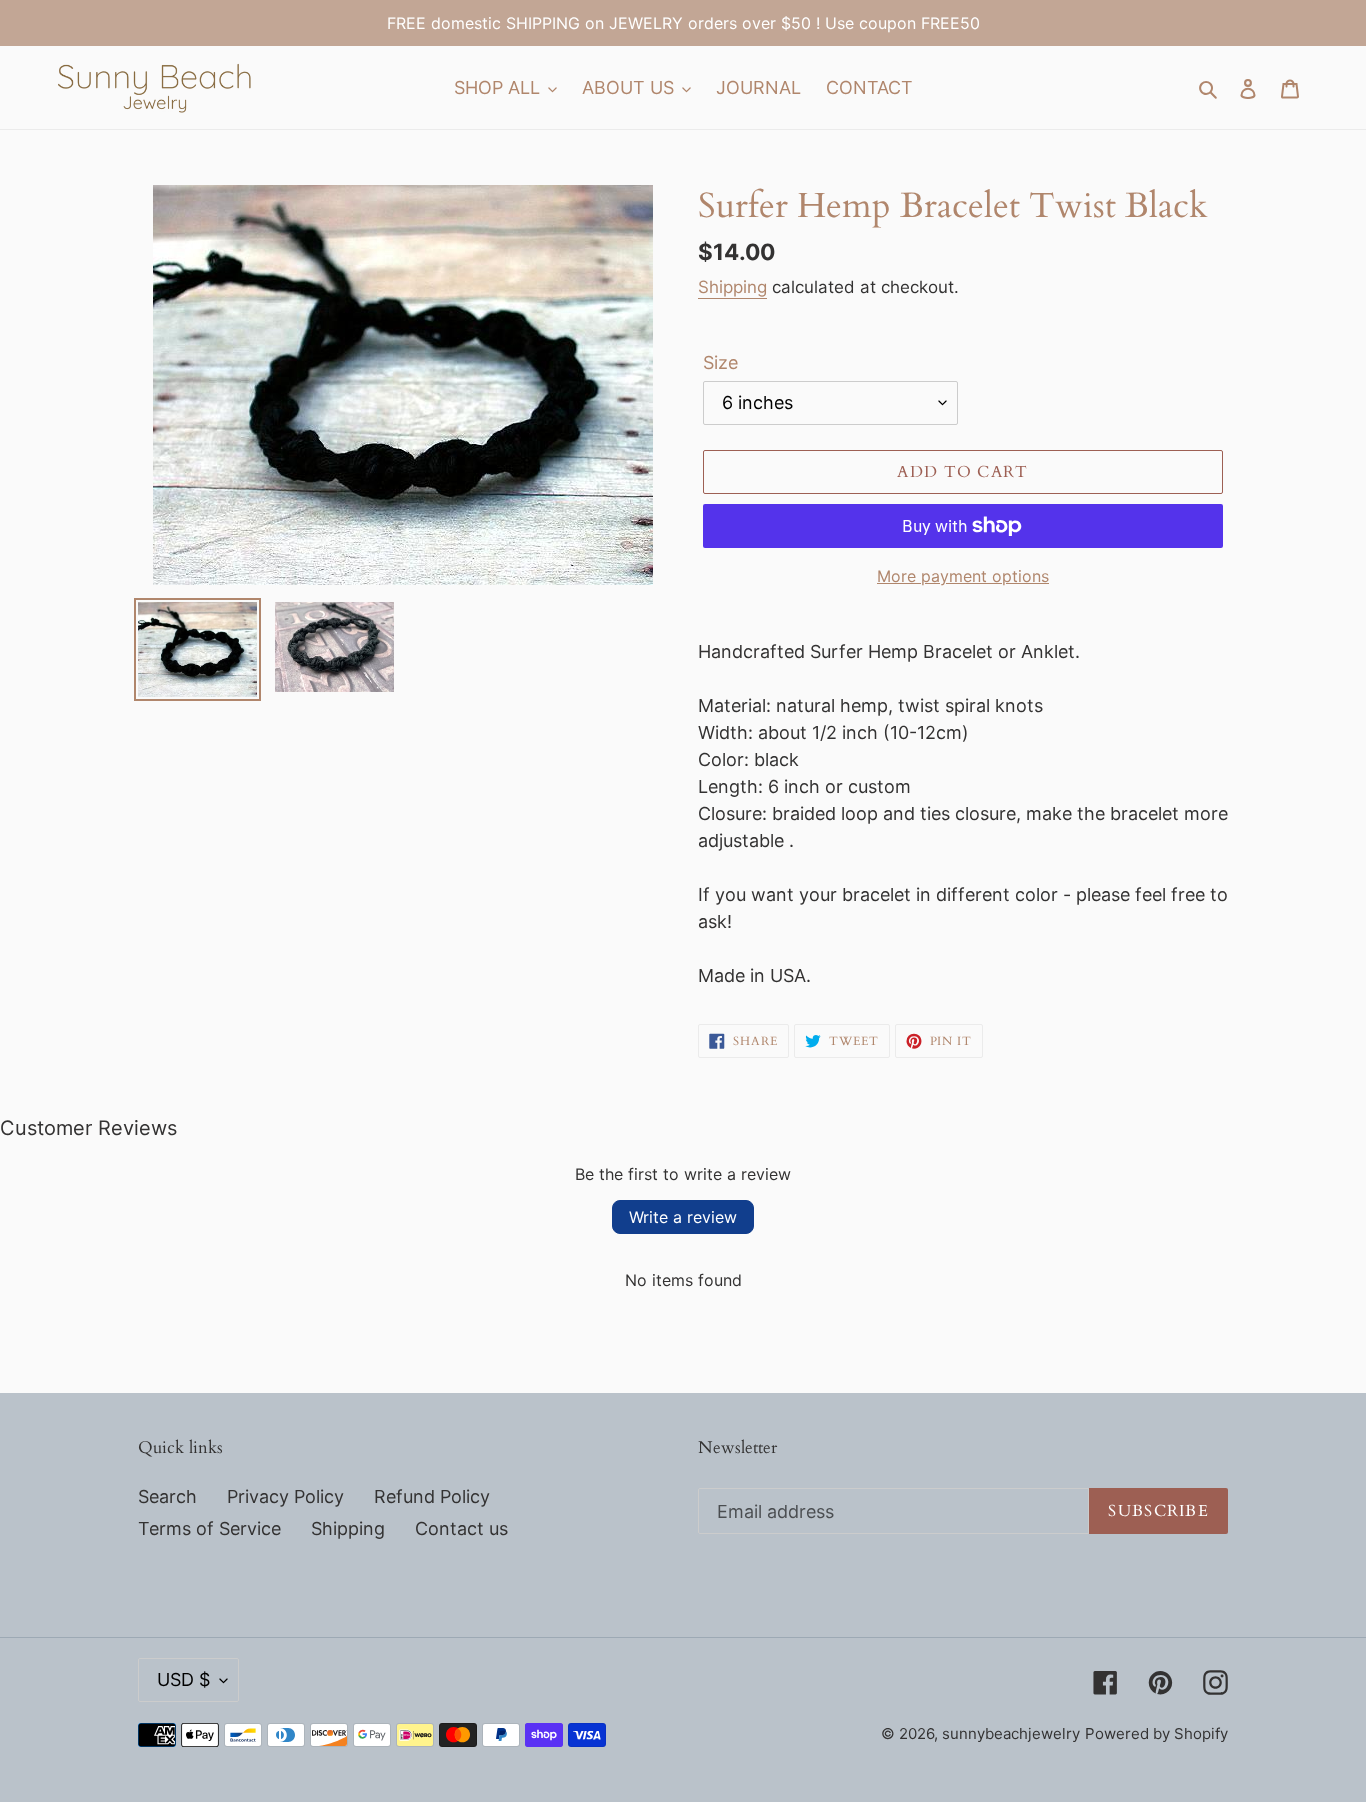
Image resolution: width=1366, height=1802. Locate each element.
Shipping (732, 287)
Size (720, 362)
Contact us (461, 1528)
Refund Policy (432, 1496)
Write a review (683, 1217)
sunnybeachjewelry (1011, 1733)
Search (167, 1496)
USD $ (183, 1679)
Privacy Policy (285, 1496)
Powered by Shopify (1156, 1733)
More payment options (963, 576)
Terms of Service (209, 1528)
